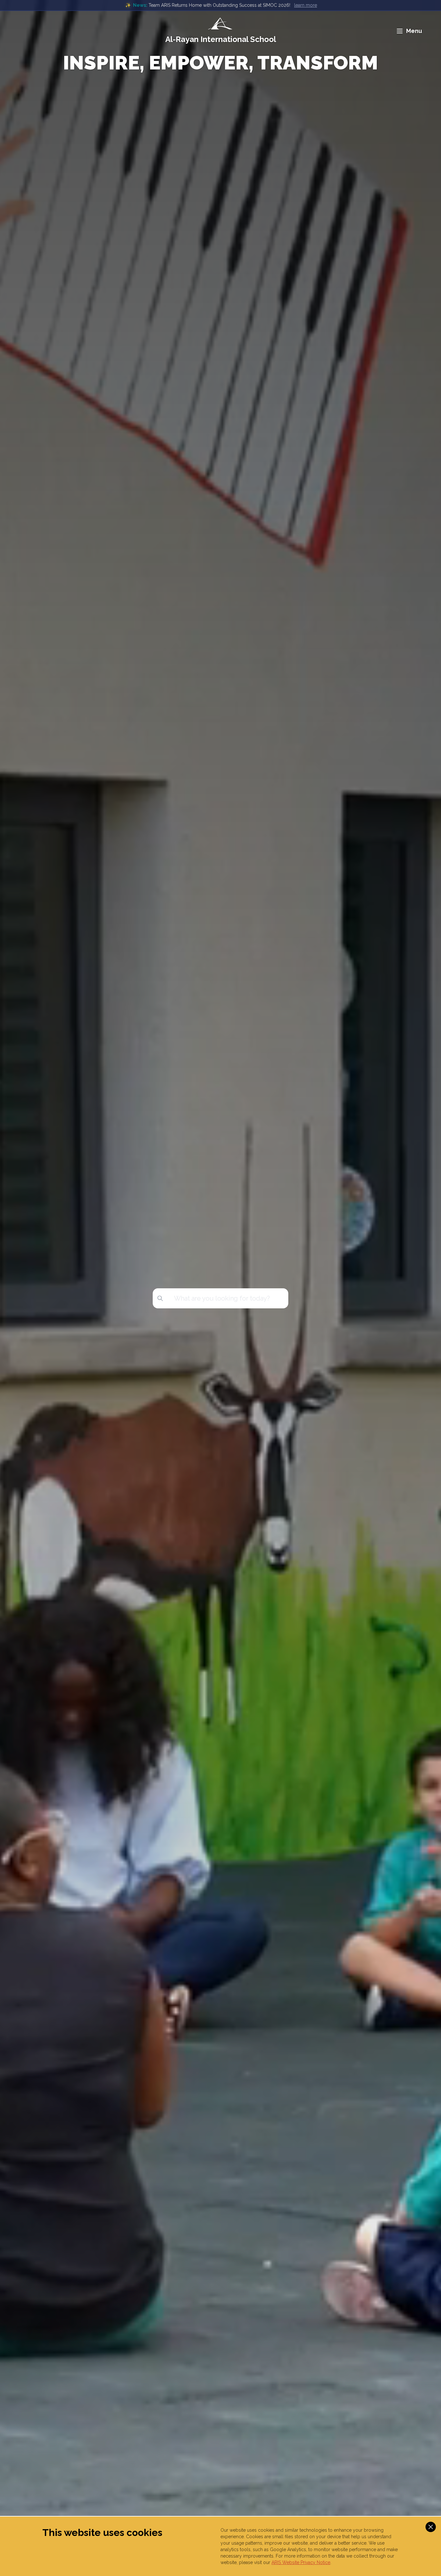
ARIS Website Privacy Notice (301, 2562)
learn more (306, 5)
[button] (431, 2527)
